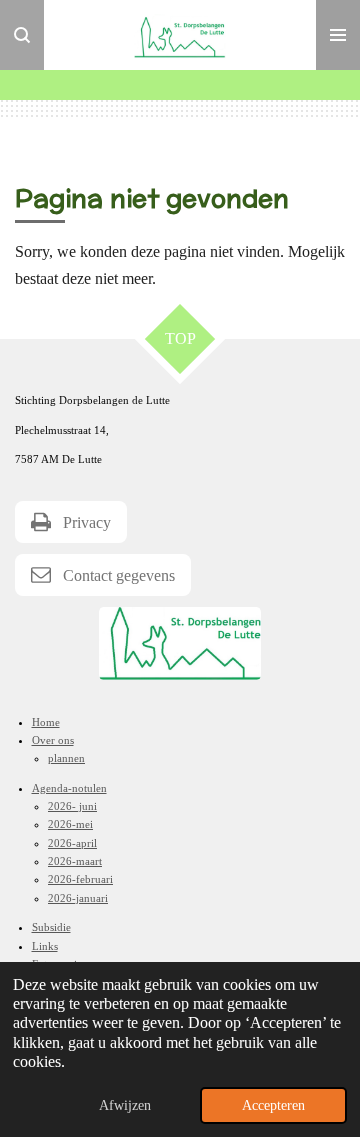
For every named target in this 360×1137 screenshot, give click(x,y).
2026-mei (70, 824)
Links (45, 946)
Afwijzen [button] (125, 1105)
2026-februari (80, 879)
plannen (66, 758)
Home (46, 722)
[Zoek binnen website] (22, 35)
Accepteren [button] (273, 1105)
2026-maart (75, 861)
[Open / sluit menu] (338, 35)
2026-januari (78, 898)
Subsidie (51, 927)
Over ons (53, 740)
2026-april (72, 843)
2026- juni (72, 806)
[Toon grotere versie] (180, 643)
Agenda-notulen (69, 788)
